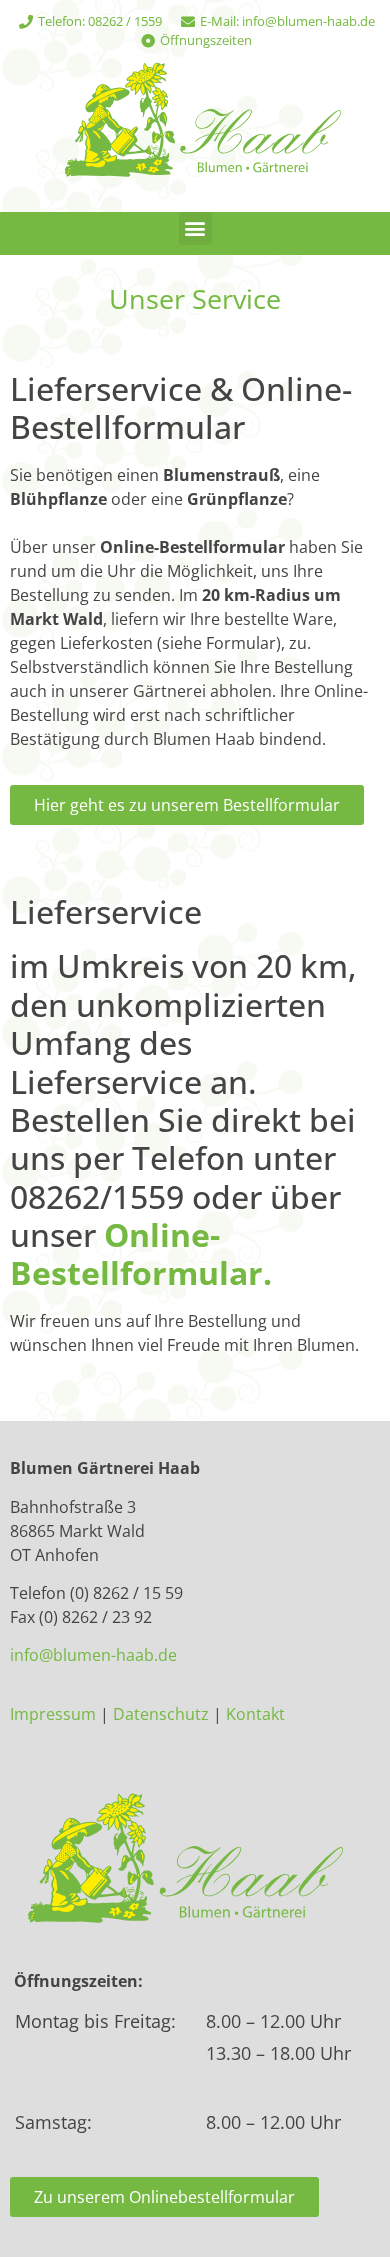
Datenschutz (161, 1714)
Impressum (53, 1714)
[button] (195, 228)
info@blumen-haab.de (93, 1655)
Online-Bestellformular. (141, 1253)
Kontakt (255, 1714)
